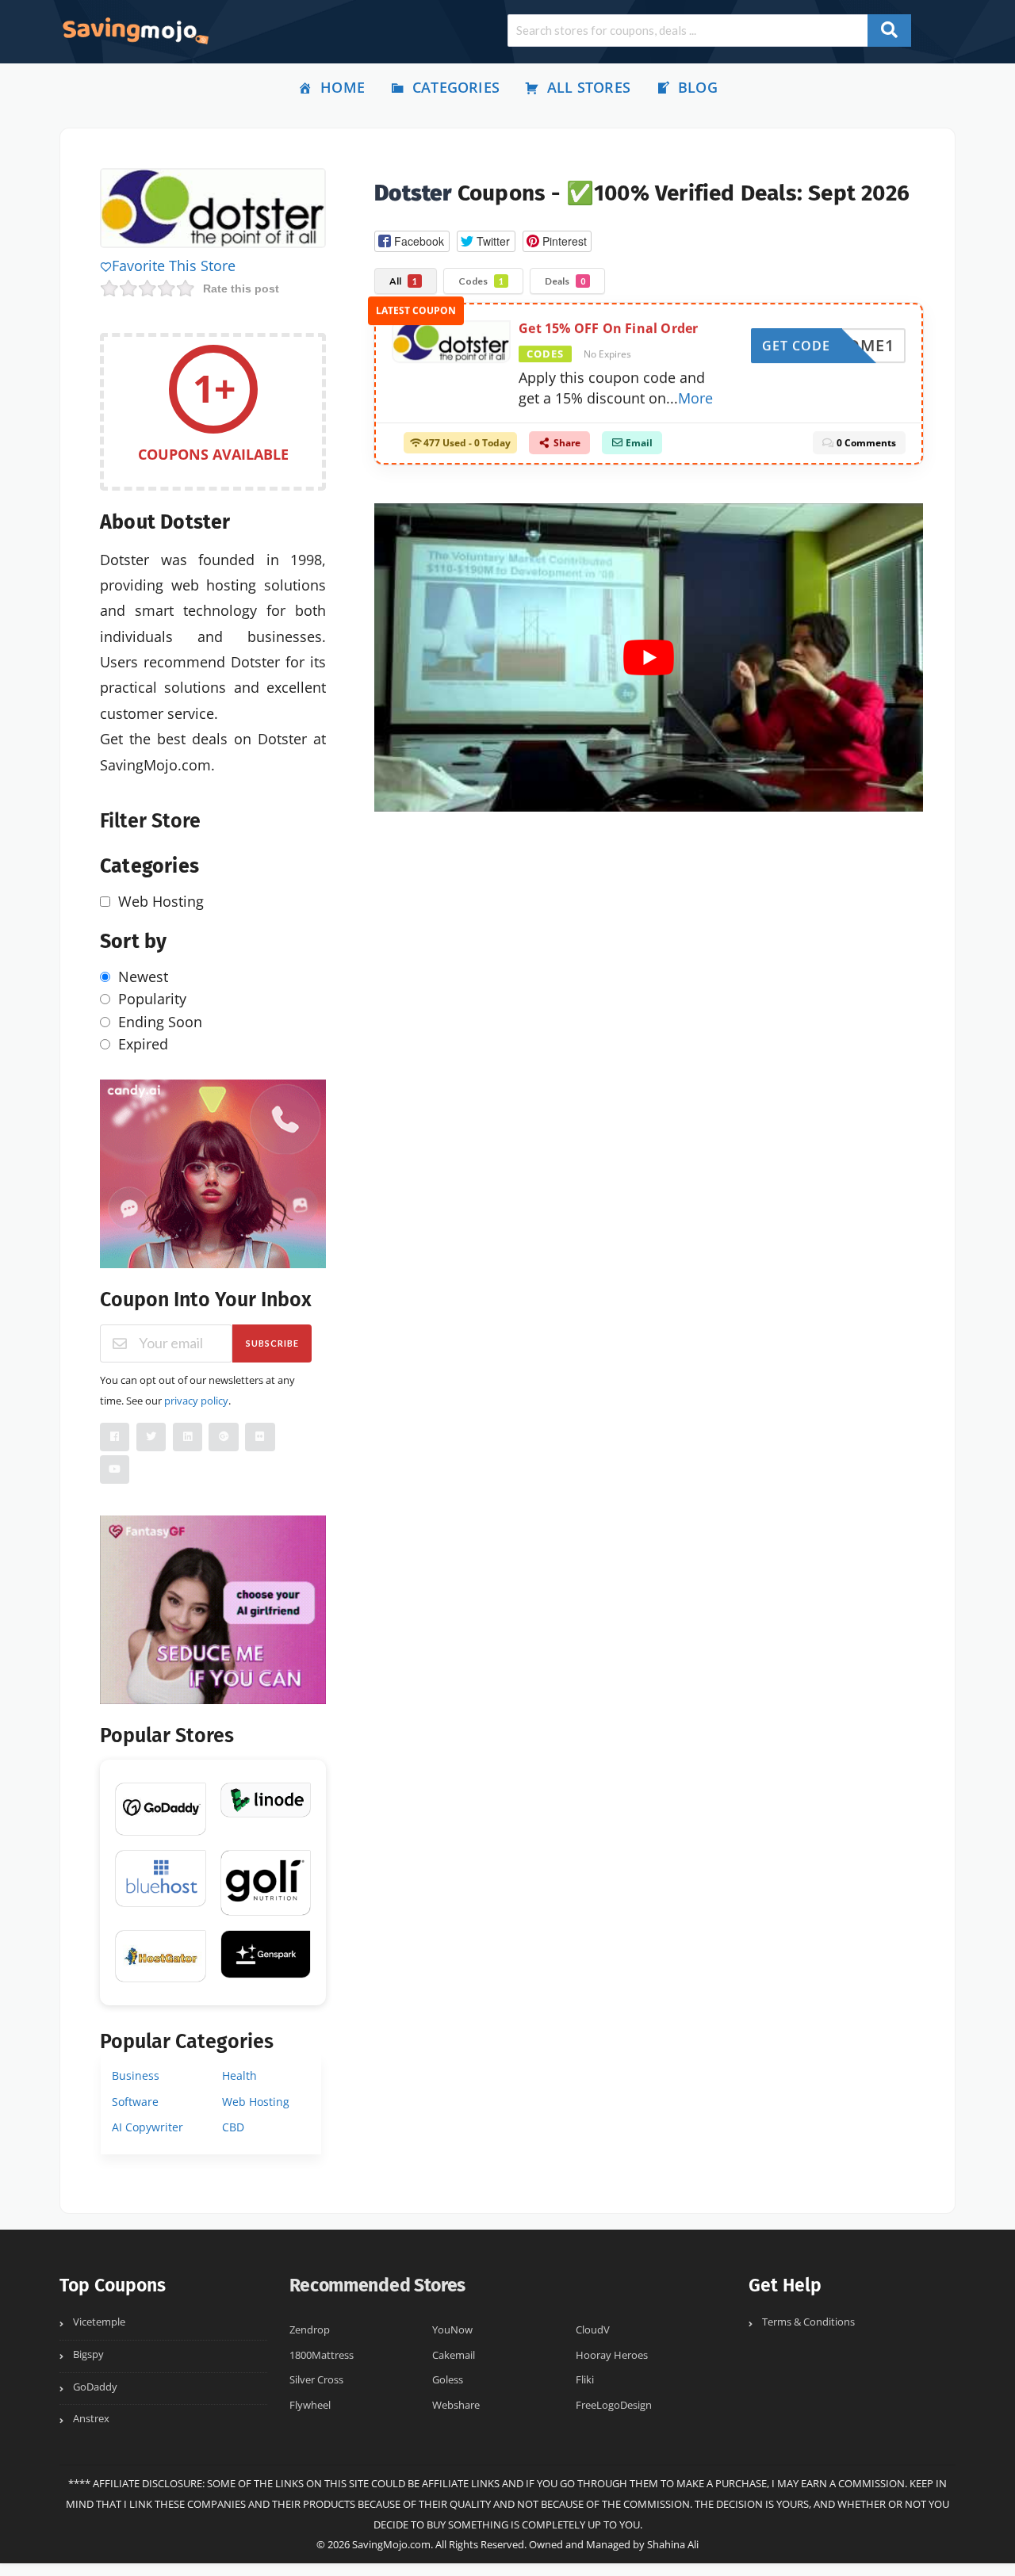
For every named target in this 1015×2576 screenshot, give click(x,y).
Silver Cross (316, 2380)
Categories (456, 87)
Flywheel (310, 2405)
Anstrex (91, 2419)
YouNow (452, 2330)
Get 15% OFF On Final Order (608, 335)
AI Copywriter (147, 2127)
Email (638, 450)
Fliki (585, 2380)
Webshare (456, 2405)
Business (136, 2075)
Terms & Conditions (808, 2322)
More (695, 404)
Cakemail (454, 2355)
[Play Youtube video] (649, 657)
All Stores (589, 87)
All (403, 281)
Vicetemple (99, 2322)
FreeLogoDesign (614, 2405)
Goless (448, 2380)
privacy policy (196, 1401)
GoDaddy (95, 2387)
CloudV (593, 2330)
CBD (233, 2127)
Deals (565, 281)
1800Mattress (322, 2355)
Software (135, 2102)
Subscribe (272, 1343)
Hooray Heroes (612, 2355)
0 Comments (865, 450)
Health (239, 2075)
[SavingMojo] (135, 30)
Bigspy (88, 2354)
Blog (698, 87)
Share (566, 450)
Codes (481, 281)
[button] (412, 241)
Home (343, 87)
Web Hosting (256, 2102)
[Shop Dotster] (213, 210)
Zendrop (310, 2330)
